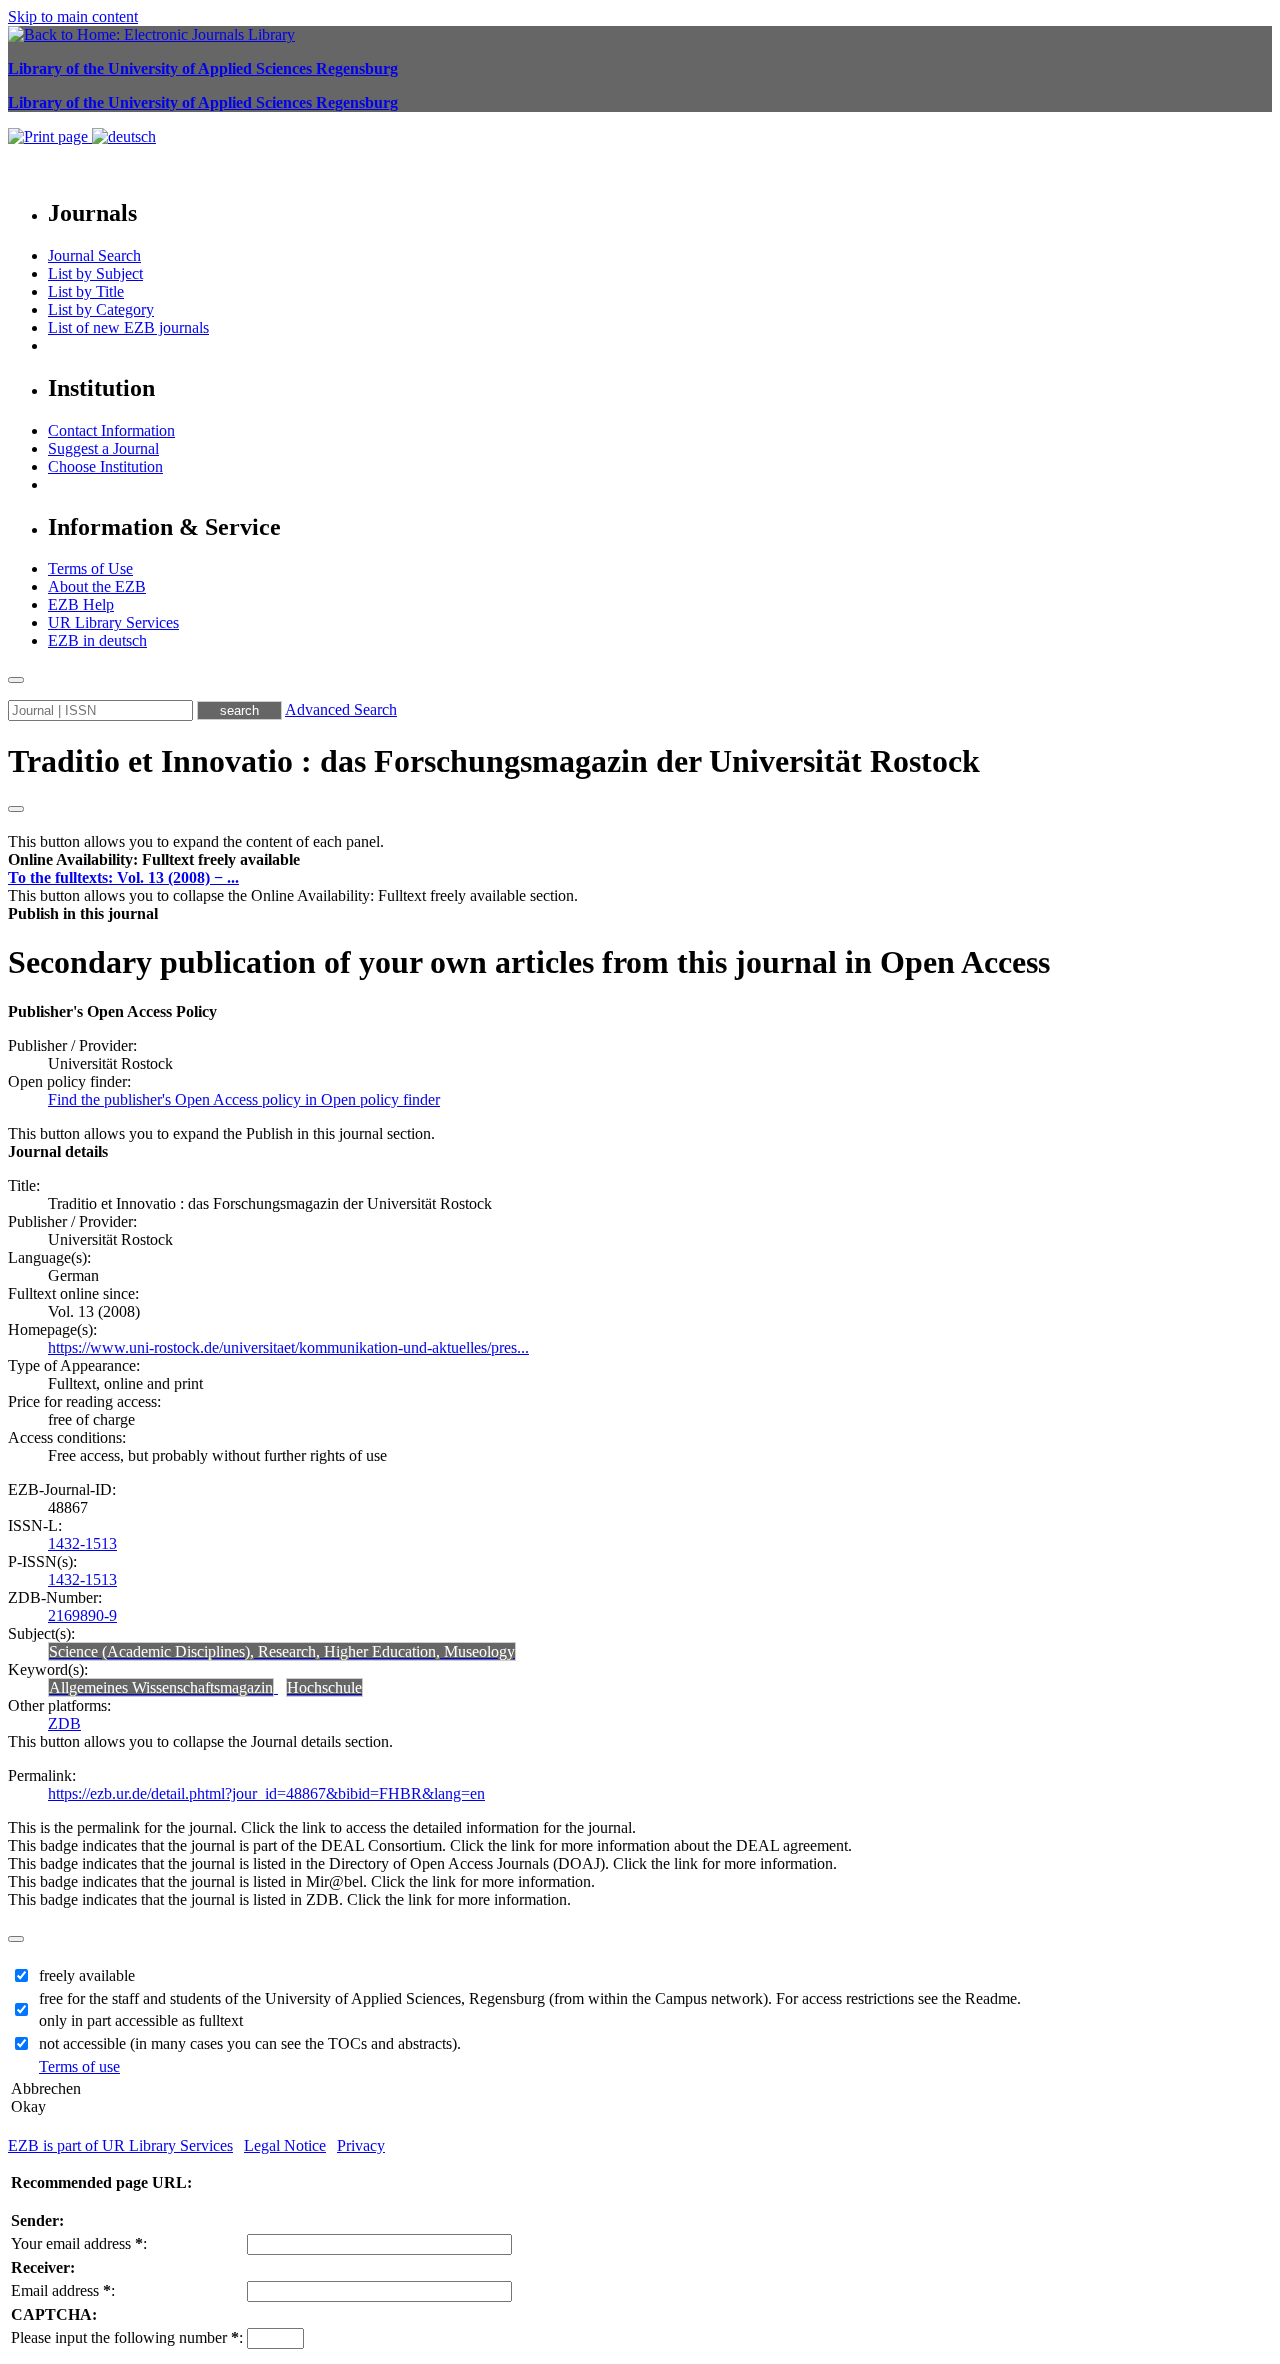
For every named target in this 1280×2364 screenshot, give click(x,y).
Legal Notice (285, 2145)
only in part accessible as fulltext (141, 2020)
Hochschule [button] (324, 1687)
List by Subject (95, 273)
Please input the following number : (127, 2337)
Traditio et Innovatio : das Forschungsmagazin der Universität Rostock (494, 761)
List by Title (86, 291)
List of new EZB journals (128, 327)
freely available (87, 1975)
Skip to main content (73, 16)
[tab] (640, 860)
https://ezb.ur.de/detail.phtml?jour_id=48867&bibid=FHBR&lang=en (266, 1793)
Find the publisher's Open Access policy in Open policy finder (244, 1099)
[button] (154, 859)
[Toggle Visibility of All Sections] (16, 809)
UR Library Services (113, 622)
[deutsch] (124, 136)
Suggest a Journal (103, 448)
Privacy (361, 2145)
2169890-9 (82, 1615)
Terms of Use (90, 568)
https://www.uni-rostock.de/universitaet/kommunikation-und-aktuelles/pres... (288, 1347)
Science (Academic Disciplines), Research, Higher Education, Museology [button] (282, 1651)
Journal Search (94, 255)
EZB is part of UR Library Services (120, 2145)
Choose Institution (105, 466)
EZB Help (81, 604)
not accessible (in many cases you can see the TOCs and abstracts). (250, 2043)
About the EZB (97, 586)
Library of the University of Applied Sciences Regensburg (203, 68)
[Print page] (50, 136)
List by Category (101, 309)
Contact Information (111, 430)
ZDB (64, 1723)
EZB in (97, 640)
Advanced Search (341, 709)
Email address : (63, 2290)
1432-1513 (82, 1543)
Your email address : (79, 2243)
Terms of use (79, 2066)
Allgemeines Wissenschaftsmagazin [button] (161, 1687)
